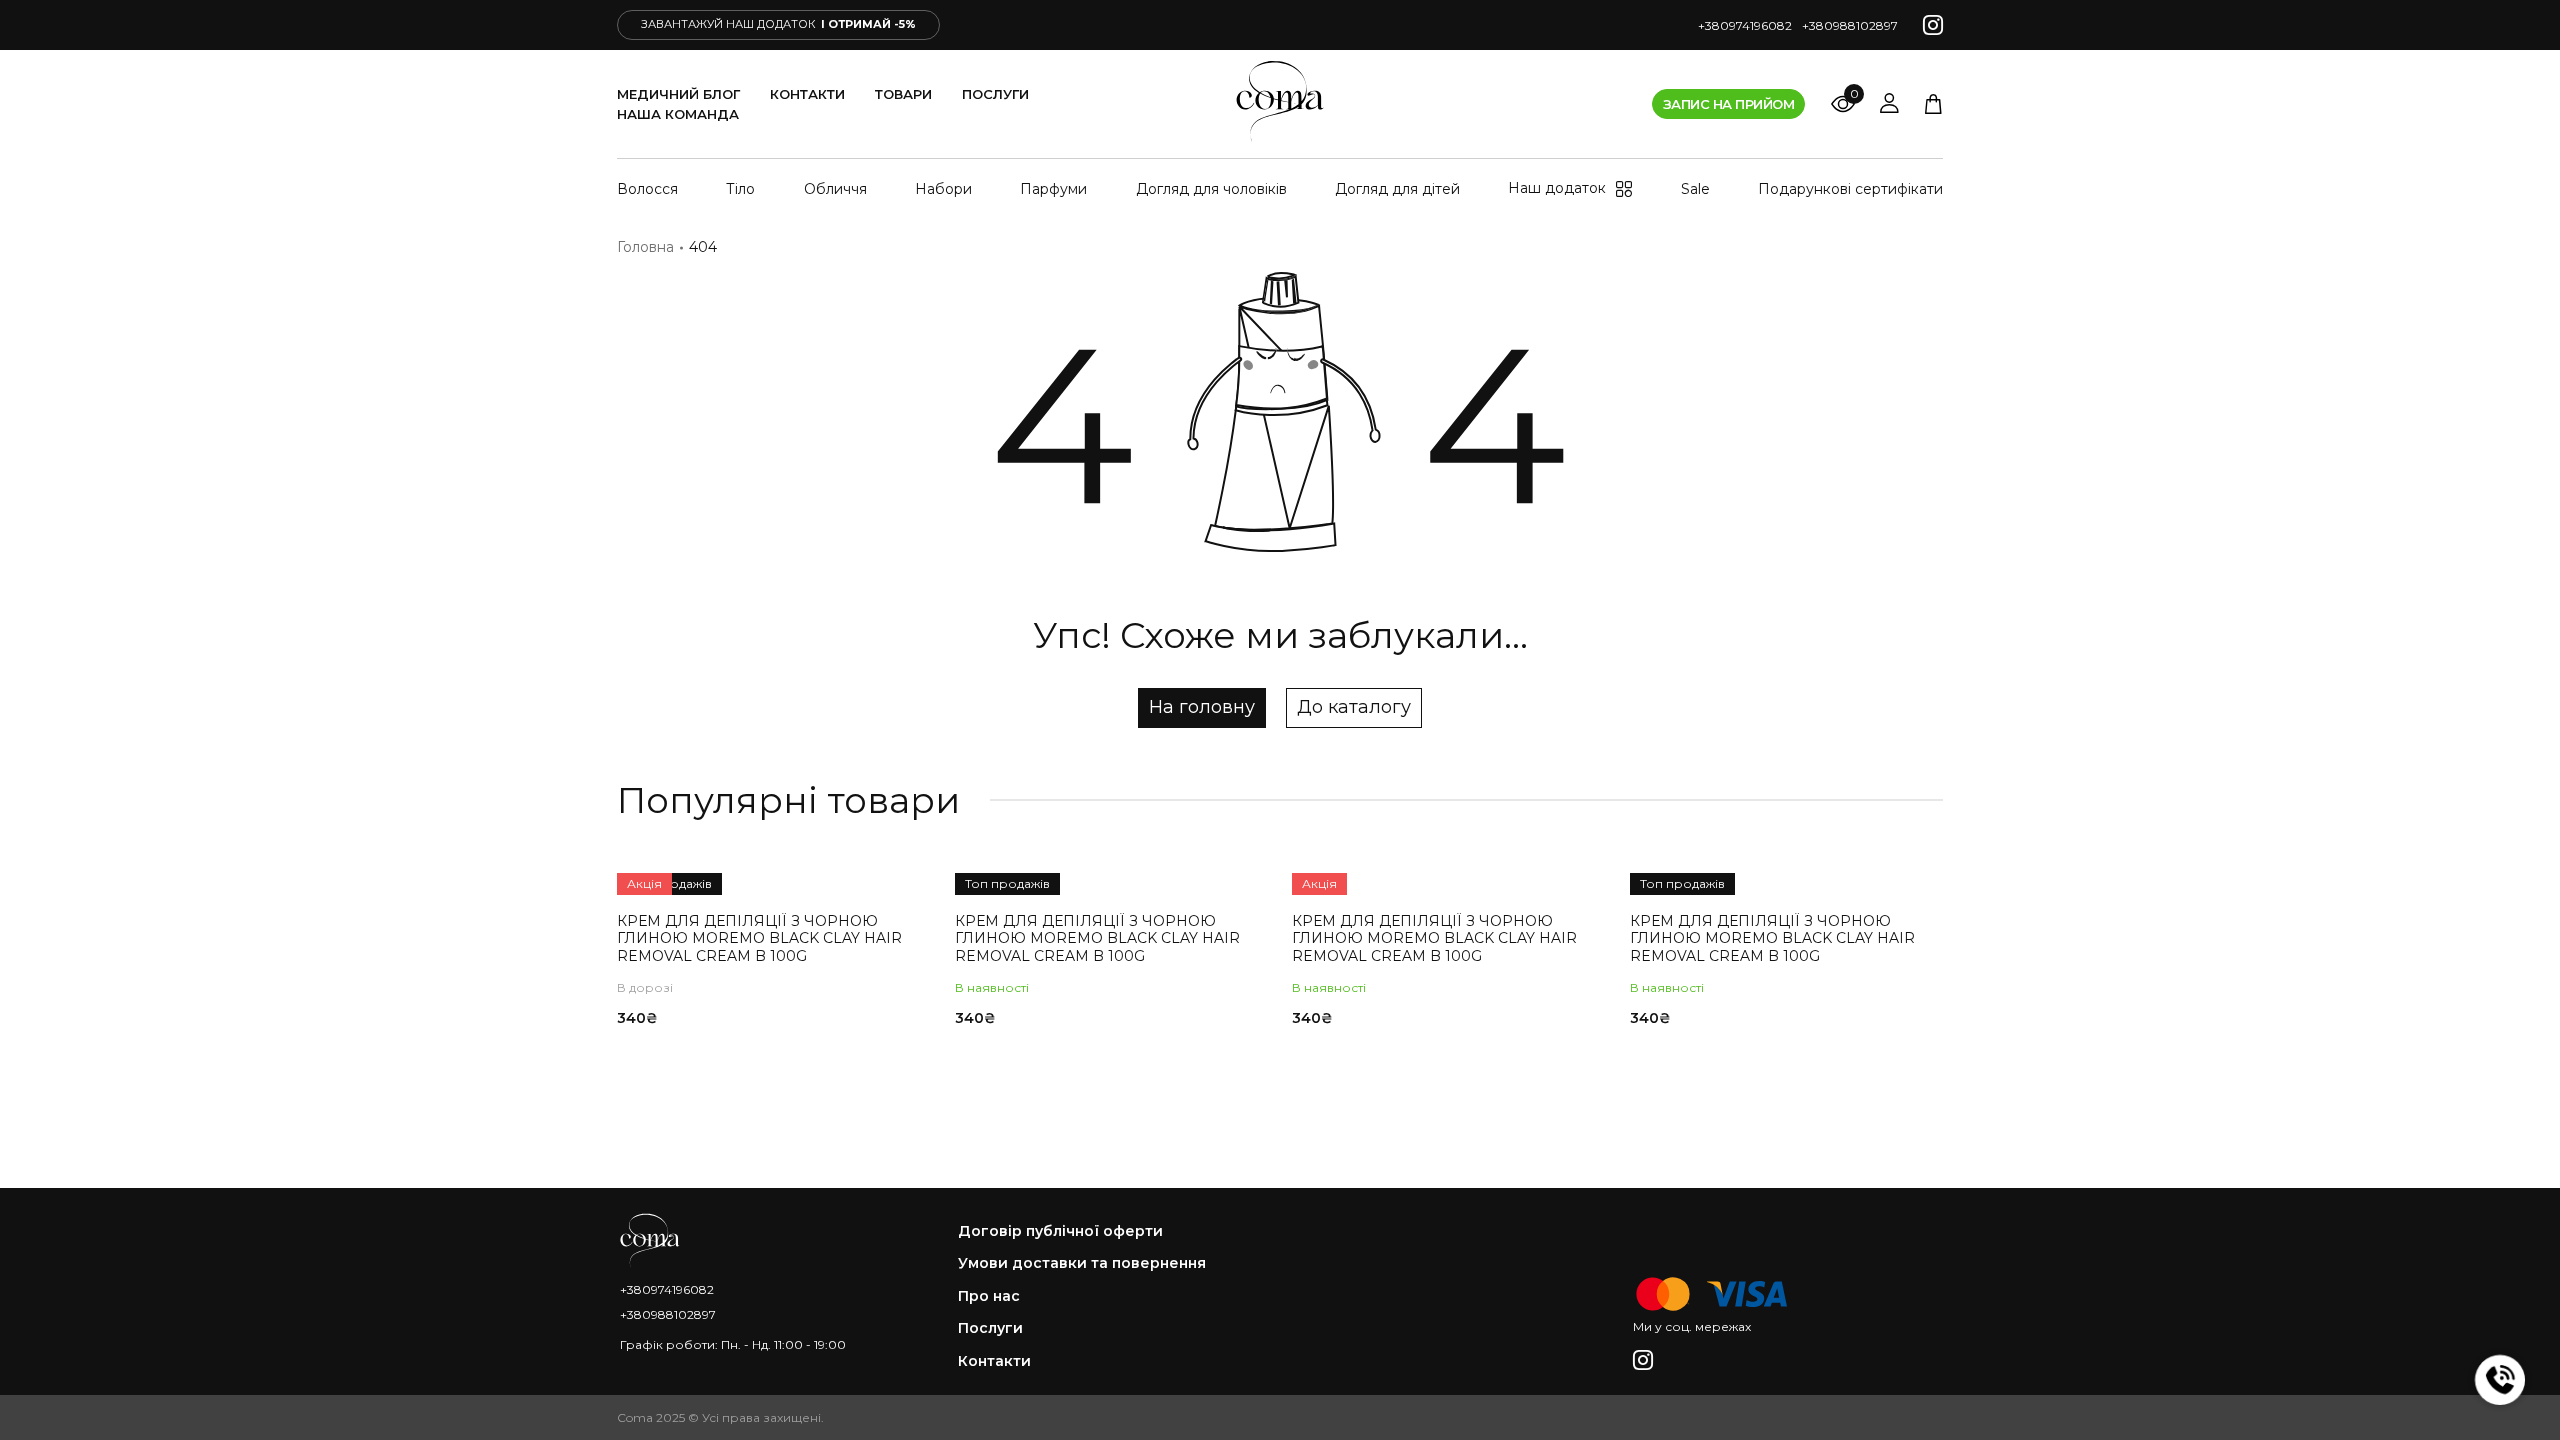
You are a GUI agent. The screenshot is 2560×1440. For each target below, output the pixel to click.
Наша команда (678, 114)
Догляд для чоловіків (1211, 189)
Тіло (740, 189)
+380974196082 (1745, 25)
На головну (1202, 707)
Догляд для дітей (1397, 189)
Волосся (647, 189)
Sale (1695, 189)
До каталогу (1354, 707)
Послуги (995, 94)
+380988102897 (1850, 25)
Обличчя (835, 189)
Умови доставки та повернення (1082, 1263)
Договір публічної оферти (1060, 1231)
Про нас (989, 1296)
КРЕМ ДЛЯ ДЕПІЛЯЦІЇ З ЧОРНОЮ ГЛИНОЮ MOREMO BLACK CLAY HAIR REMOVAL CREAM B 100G (759, 938)
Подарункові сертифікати (1850, 189)
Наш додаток (1557, 188)
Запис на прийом (1728, 104)
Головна (645, 247)
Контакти (807, 94)
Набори (943, 189)
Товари (903, 94)
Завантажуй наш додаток (778, 24)
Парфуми (1053, 189)
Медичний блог (678, 94)
